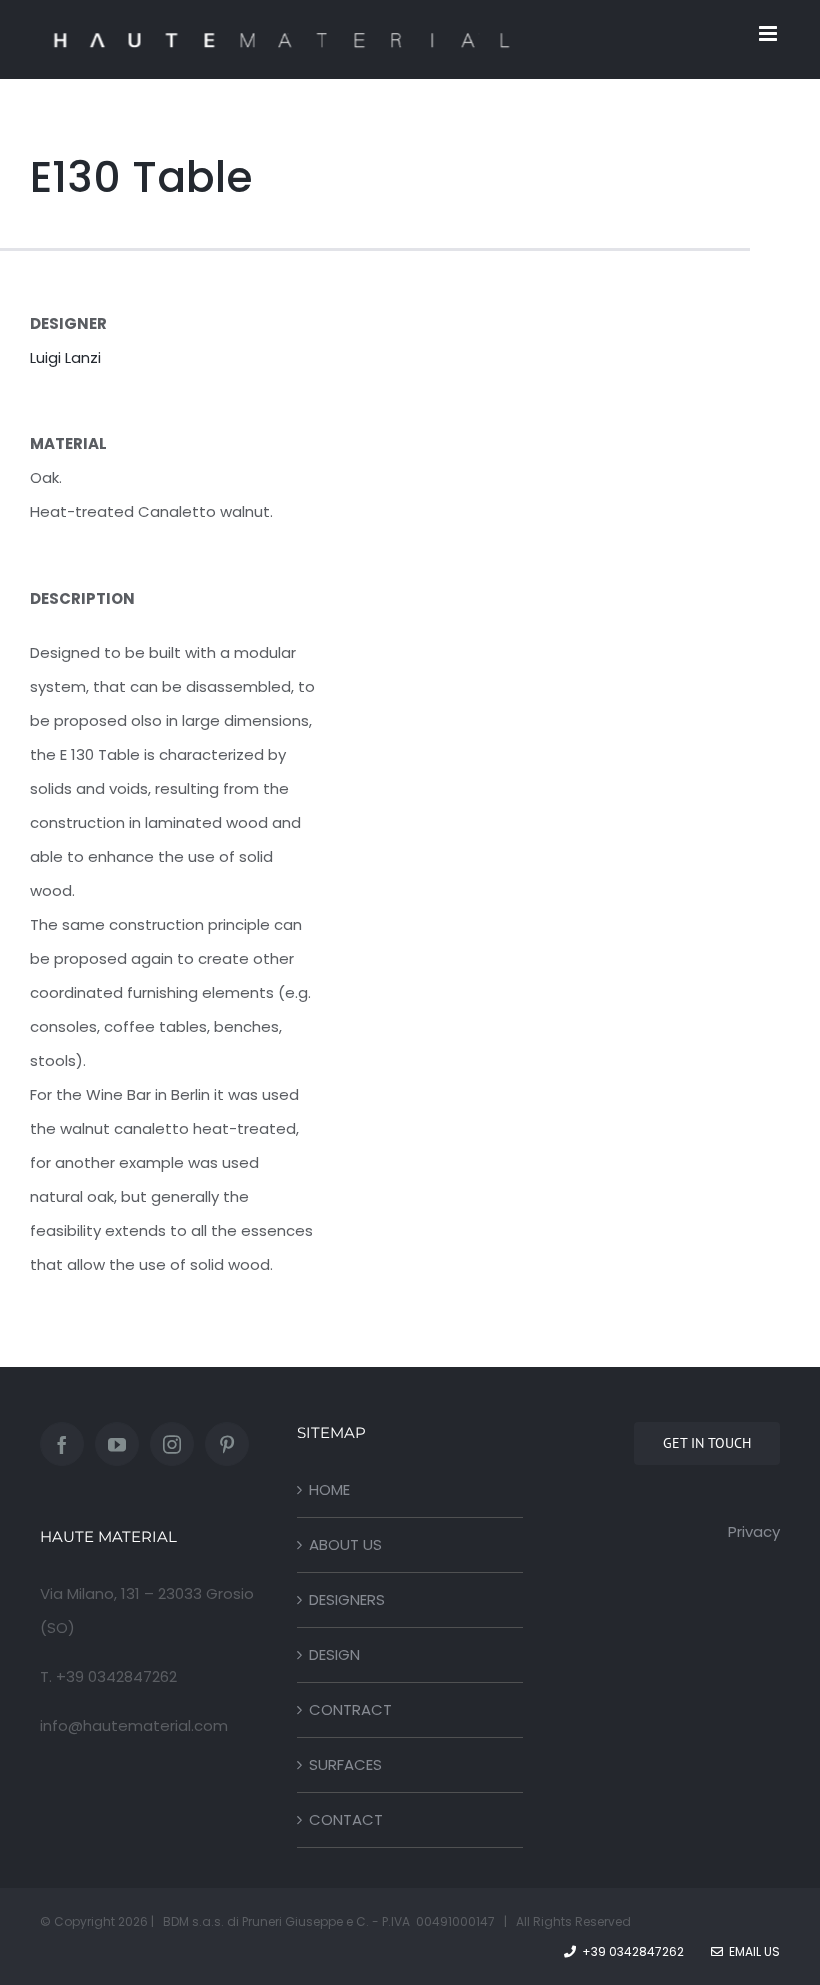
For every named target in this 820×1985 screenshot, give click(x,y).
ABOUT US (345, 1544)
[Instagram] (172, 1444)
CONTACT (346, 1819)
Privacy (754, 1531)
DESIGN (334, 1654)
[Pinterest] (227, 1444)
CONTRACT (350, 1709)
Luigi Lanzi (65, 357)
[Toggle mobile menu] (769, 33)
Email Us (751, 1951)
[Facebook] (62, 1444)
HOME (329, 1489)
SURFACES (345, 1764)
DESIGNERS (347, 1599)
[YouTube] (117, 1444)
